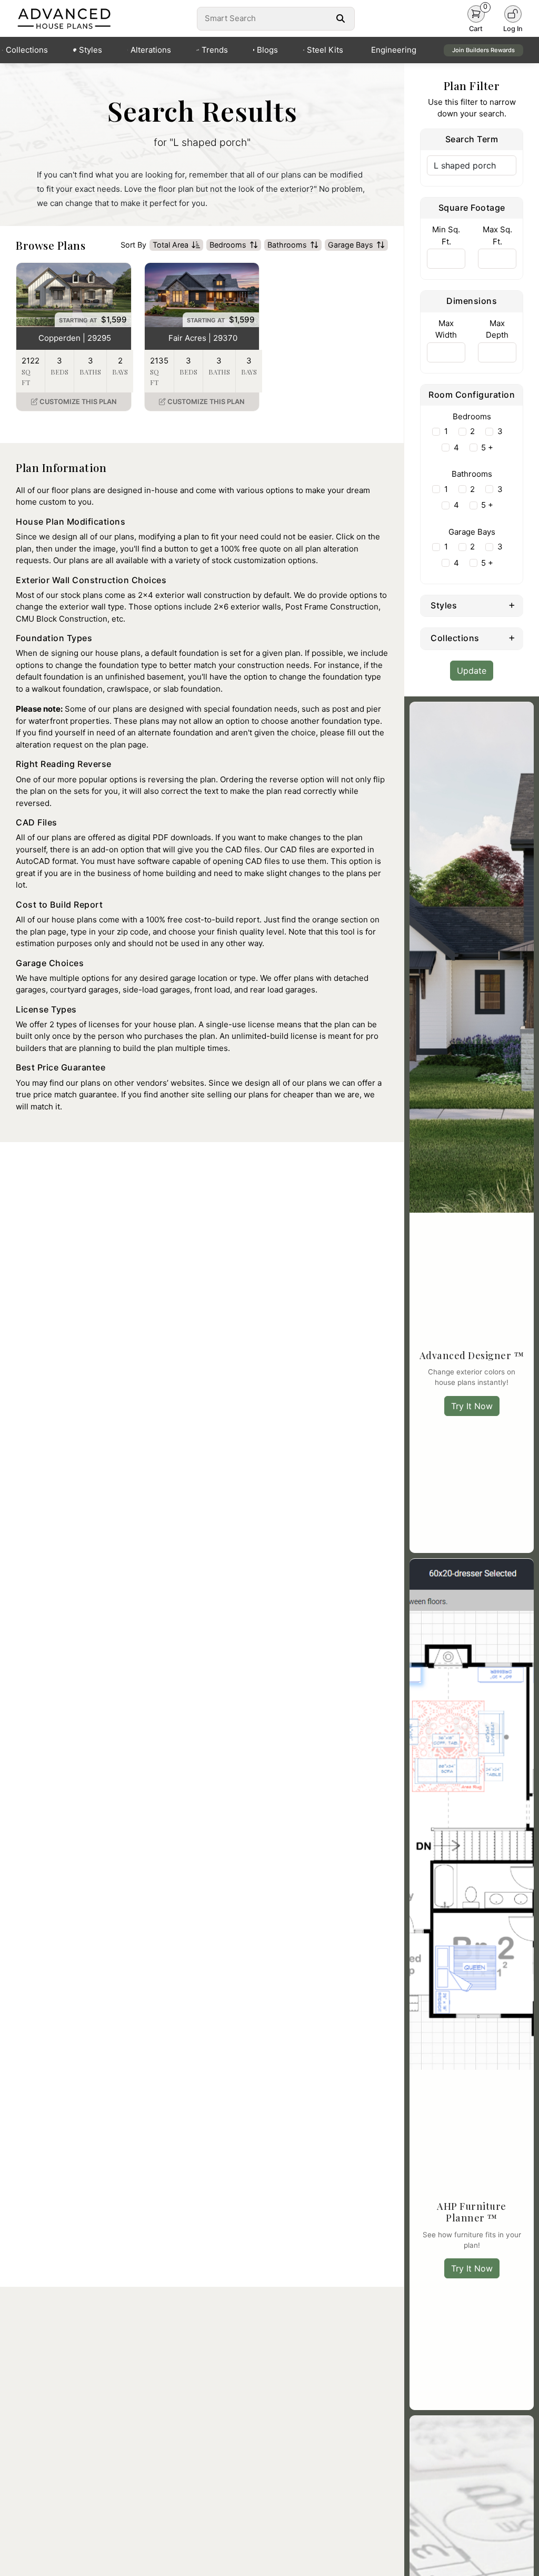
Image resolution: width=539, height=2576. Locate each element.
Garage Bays (351, 245)
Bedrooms (228, 245)
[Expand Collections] (512, 637)
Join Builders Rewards (483, 50)
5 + (487, 448)
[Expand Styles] (512, 605)
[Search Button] (341, 18)
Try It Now (472, 1406)
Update (472, 671)
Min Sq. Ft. (446, 235)
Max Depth (497, 329)
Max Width (446, 329)
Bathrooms (287, 245)
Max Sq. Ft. (497, 235)
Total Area (171, 245)
